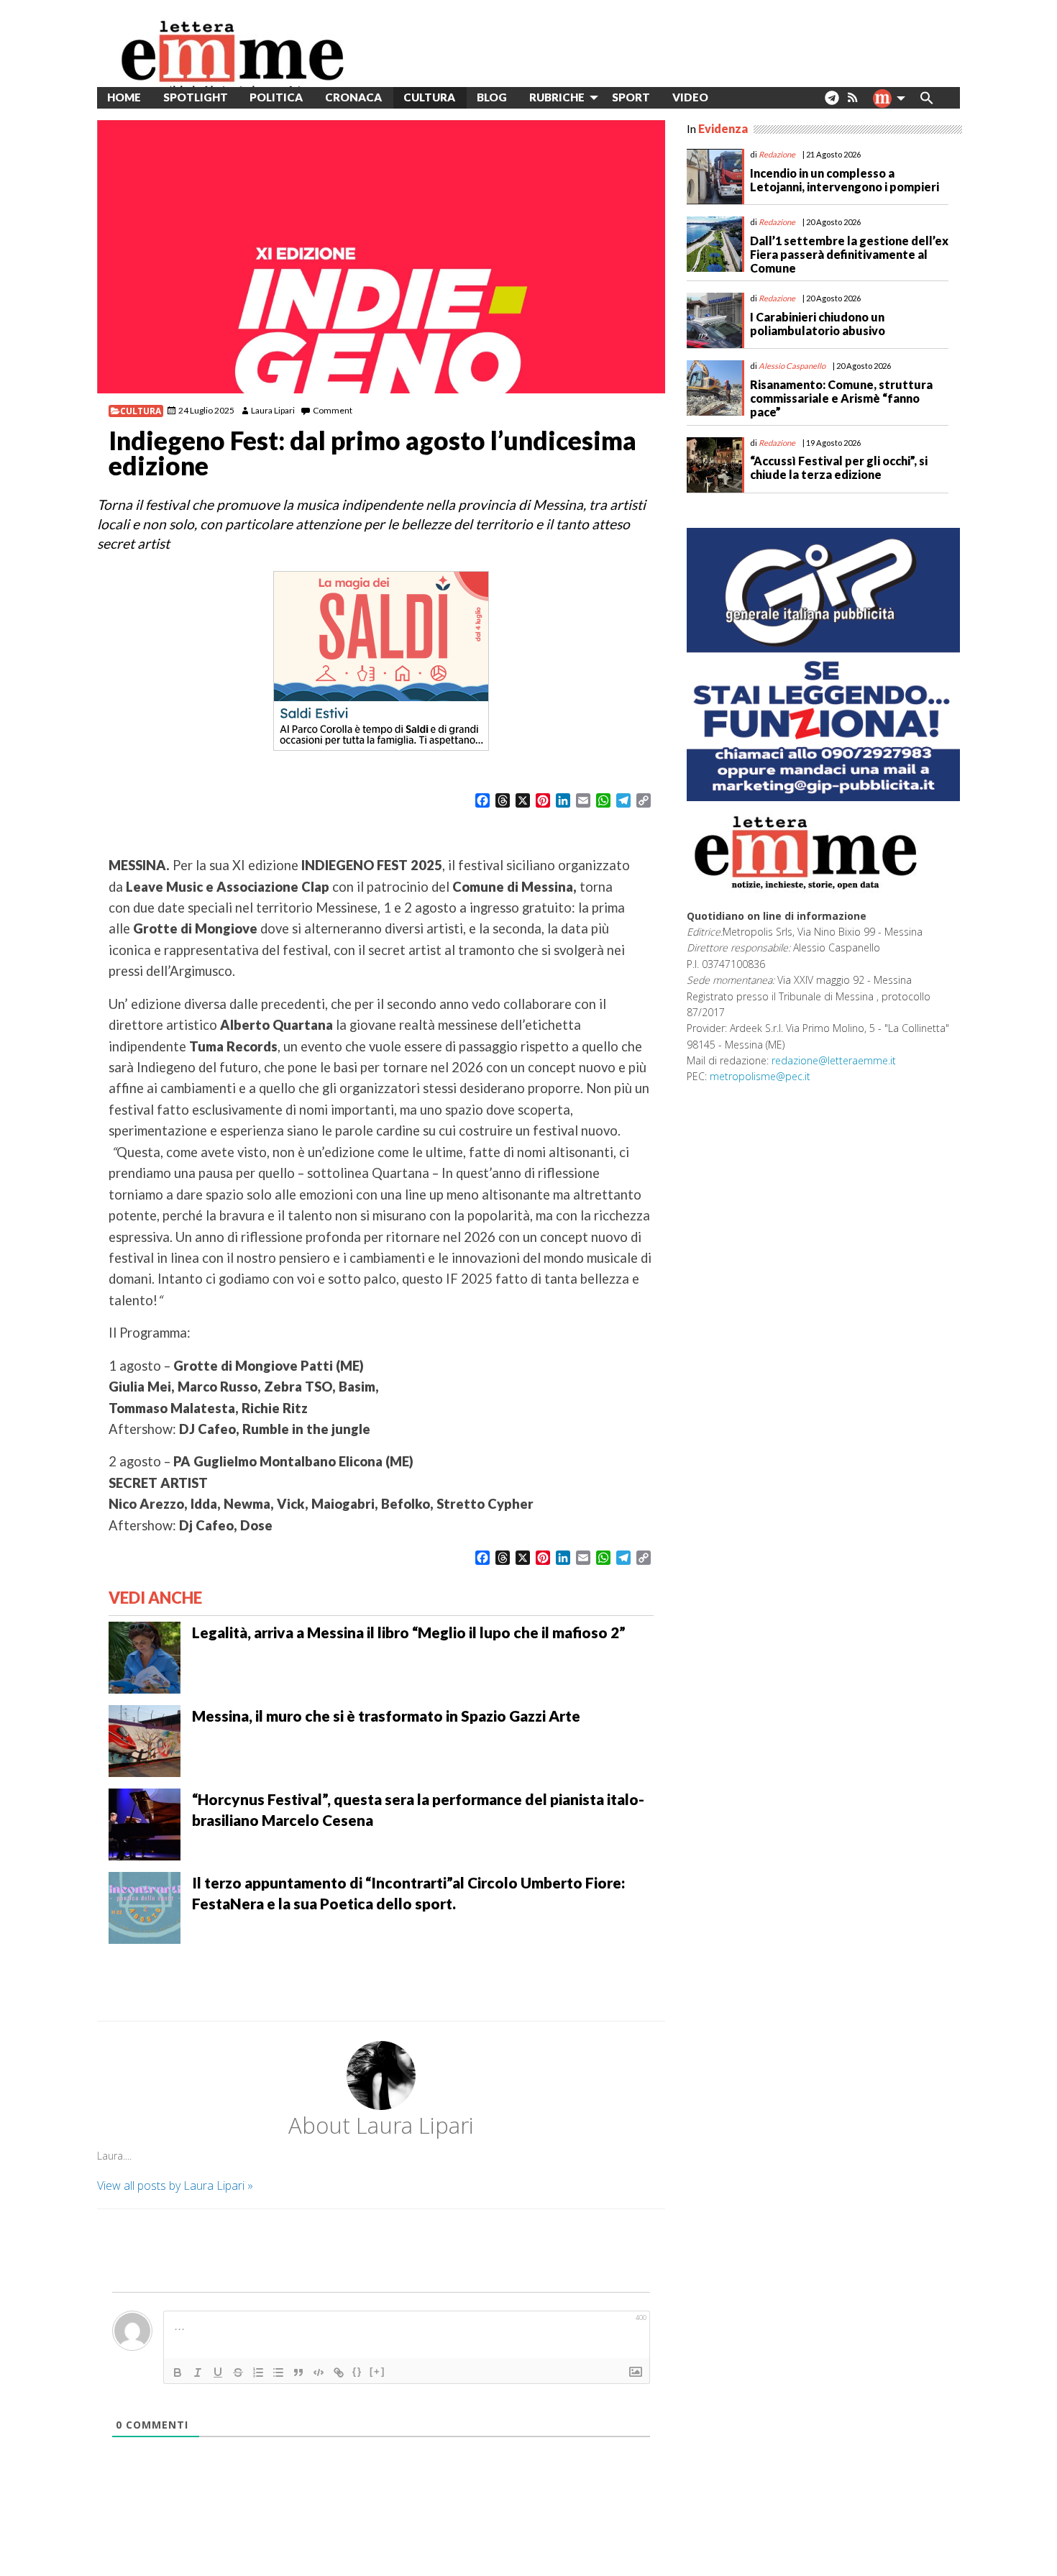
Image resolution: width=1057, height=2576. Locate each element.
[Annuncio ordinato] (258, 2372)
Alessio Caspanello (792, 366)
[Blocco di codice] (319, 2372)
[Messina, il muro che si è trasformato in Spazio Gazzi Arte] (145, 1740)
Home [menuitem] (124, 97)
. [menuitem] (832, 103)
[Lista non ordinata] (278, 2372)
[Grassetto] (178, 2372)
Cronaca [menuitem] (353, 97)
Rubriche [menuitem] (557, 97)
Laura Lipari (273, 410)
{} (357, 2371)
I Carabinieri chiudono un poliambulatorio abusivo (818, 324)
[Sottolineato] (218, 2372)
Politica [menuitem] (276, 97)
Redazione (777, 154)
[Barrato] (238, 2372)
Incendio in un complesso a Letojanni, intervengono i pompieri (845, 180)
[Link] (339, 2372)
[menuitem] (730, 97)
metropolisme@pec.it (760, 1076)
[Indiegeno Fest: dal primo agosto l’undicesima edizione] (381, 257)
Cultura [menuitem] (429, 97)
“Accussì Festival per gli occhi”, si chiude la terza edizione (839, 467)
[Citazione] (298, 2372)
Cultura (141, 411)
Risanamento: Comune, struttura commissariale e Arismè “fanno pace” (841, 398)
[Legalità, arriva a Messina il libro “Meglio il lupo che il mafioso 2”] (145, 1656)
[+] (377, 2371)
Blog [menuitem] (492, 97)
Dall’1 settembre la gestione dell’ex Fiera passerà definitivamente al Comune (849, 254)
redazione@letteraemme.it (834, 1060)
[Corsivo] (198, 2372)
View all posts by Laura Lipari (175, 2186)
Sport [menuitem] (631, 97)
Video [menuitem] (690, 97)
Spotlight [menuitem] (196, 97)
